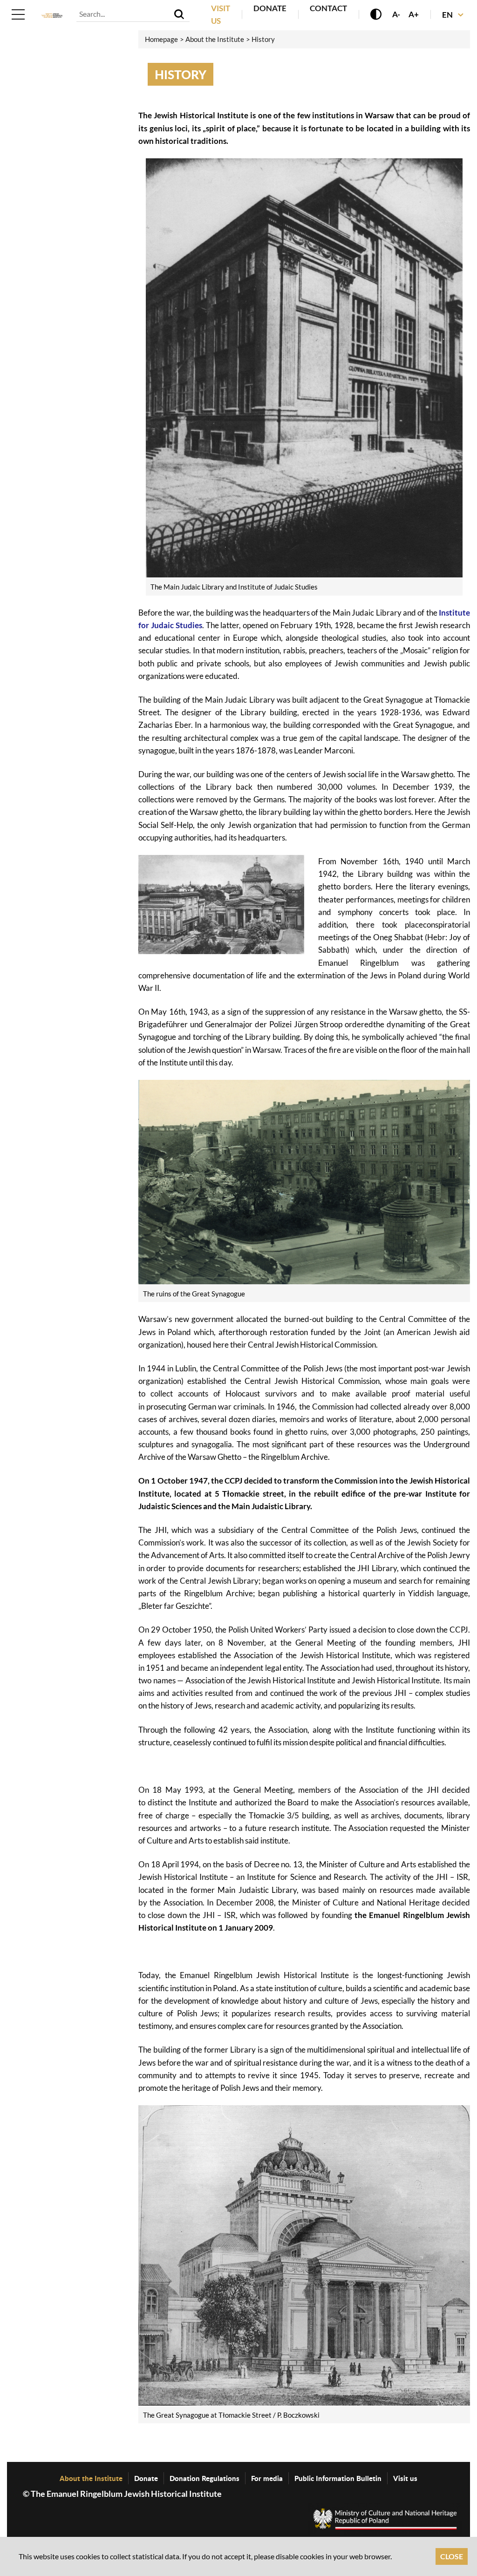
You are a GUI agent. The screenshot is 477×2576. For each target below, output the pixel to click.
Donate (270, 8)
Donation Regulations (204, 2478)
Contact (328, 8)
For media (267, 2478)
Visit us (405, 2478)
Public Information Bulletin (338, 2478)
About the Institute (91, 2478)
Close (452, 2556)
